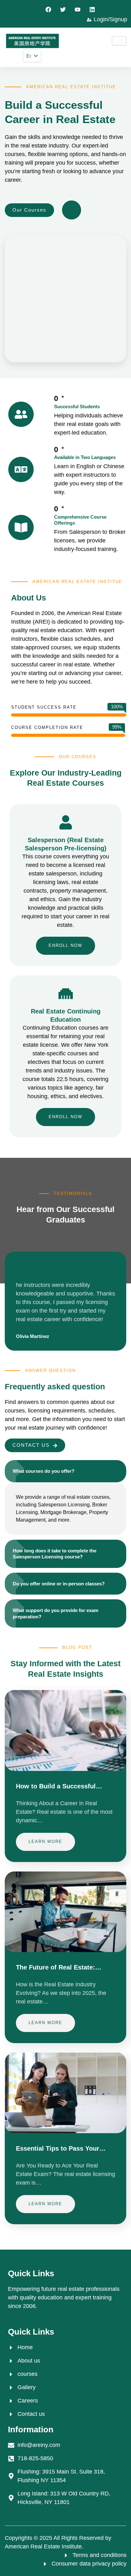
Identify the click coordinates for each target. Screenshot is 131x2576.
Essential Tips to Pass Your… (61, 2148)
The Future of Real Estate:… (59, 1967)
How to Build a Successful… (59, 1786)
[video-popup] (72, 210)
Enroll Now (65, 945)
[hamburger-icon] (119, 41)
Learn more (45, 1842)
